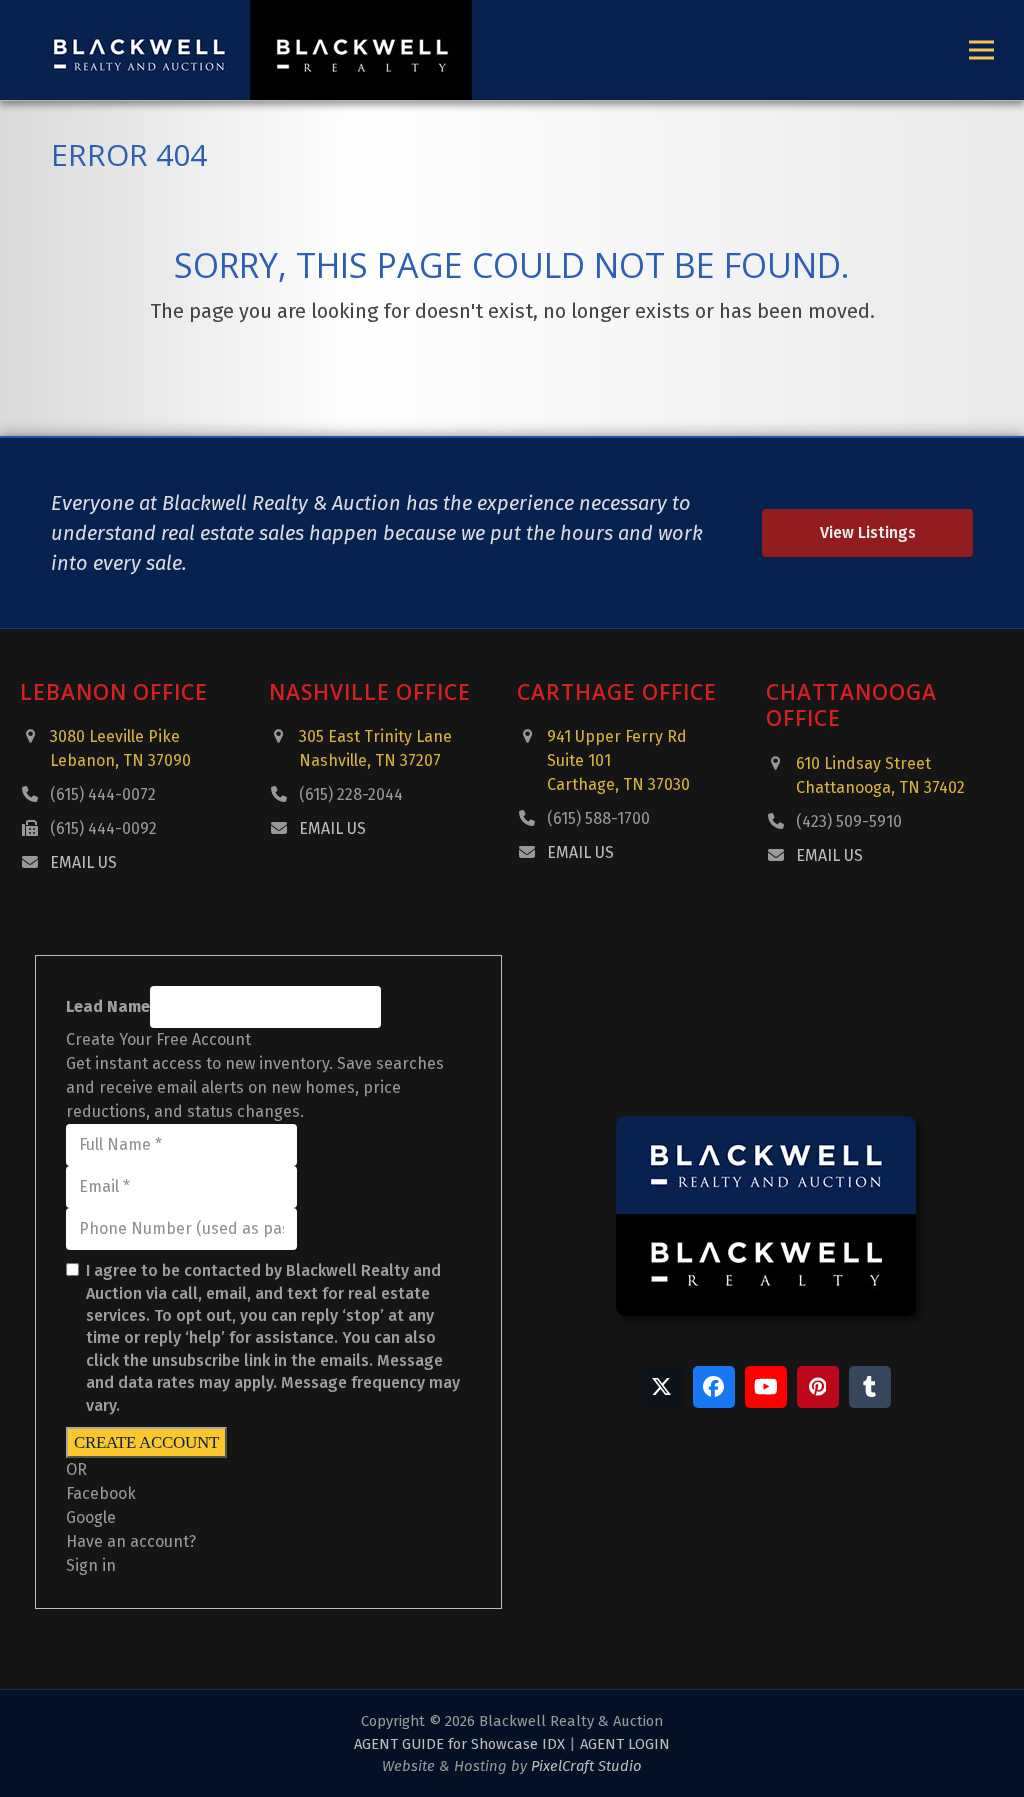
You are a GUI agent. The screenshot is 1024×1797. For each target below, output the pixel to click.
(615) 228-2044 (351, 794)
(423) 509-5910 (849, 821)
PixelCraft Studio (586, 1766)
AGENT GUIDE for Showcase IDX (459, 1744)
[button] (981, 50)
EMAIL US (83, 862)
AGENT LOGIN (625, 1744)
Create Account (146, 1442)
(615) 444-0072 (103, 794)
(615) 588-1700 (598, 818)
